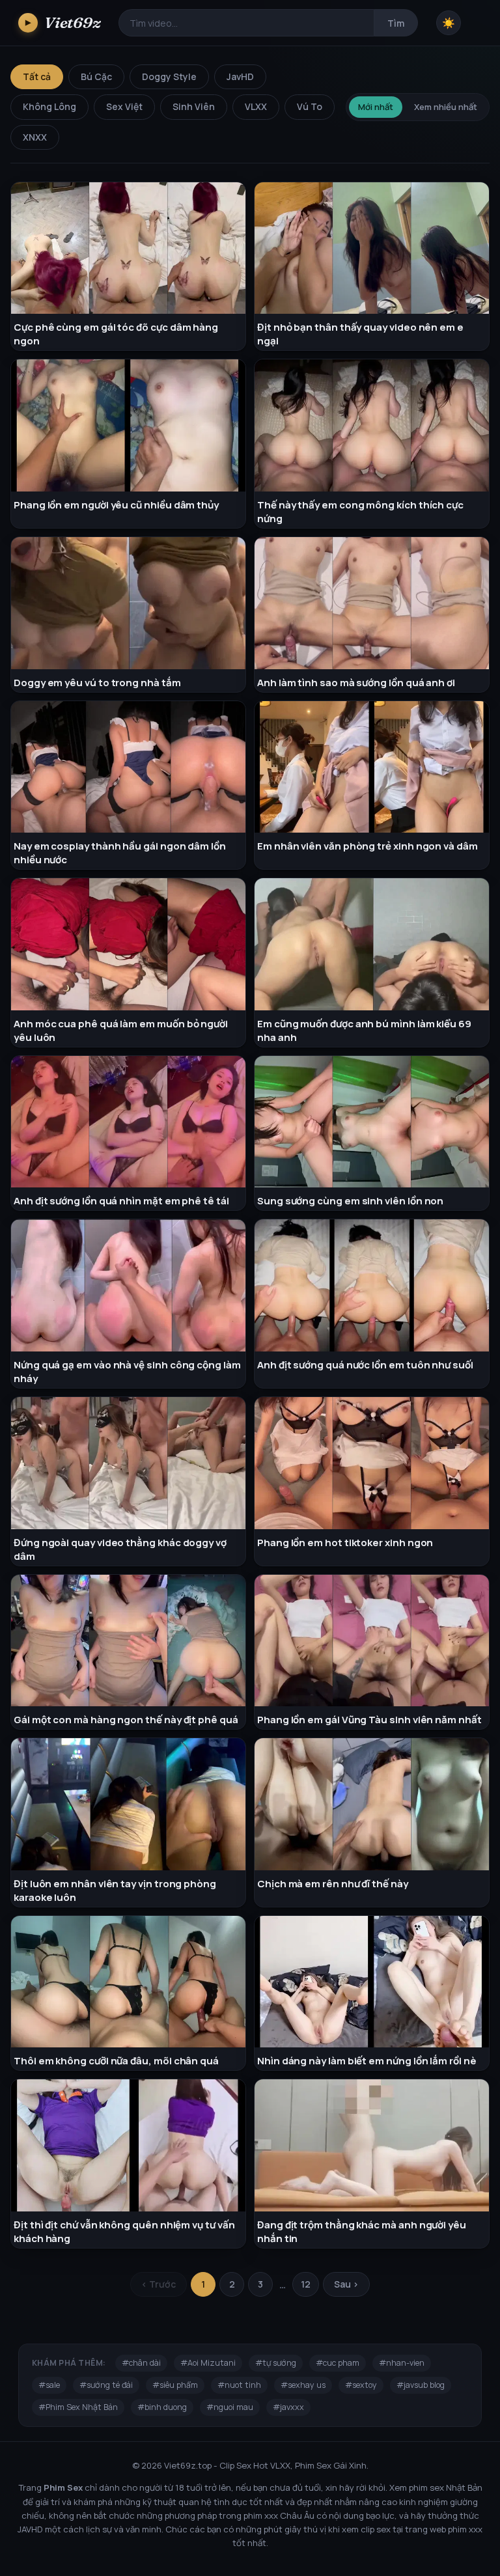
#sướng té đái (106, 2385)
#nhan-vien (402, 2363)
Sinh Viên (194, 106)
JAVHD (30, 2529)
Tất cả (37, 76)
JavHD (240, 76)
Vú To (310, 106)
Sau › (346, 2284)
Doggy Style (169, 76)
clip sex (376, 2529)
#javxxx (288, 2407)
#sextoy (361, 2385)
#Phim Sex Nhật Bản (78, 2407)
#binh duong (162, 2407)
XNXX (35, 137)
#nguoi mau (230, 2407)
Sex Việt (124, 106)
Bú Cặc (96, 76)
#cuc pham (338, 2363)
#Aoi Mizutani (208, 2363)
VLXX (256, 106)
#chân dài (141, 2363)
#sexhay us (303, 2385)
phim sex (426, 2487)
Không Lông (49, 106)
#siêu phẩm (175, 2385)
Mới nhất (376, 107)
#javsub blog (421, 2385)
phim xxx (261, 2515)
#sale (49, 2385)
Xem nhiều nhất (446, 107)
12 (306, 2284)
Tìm (396, 23)
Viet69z (63, 22)
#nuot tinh (239, 2385)
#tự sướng (276, 2363)
